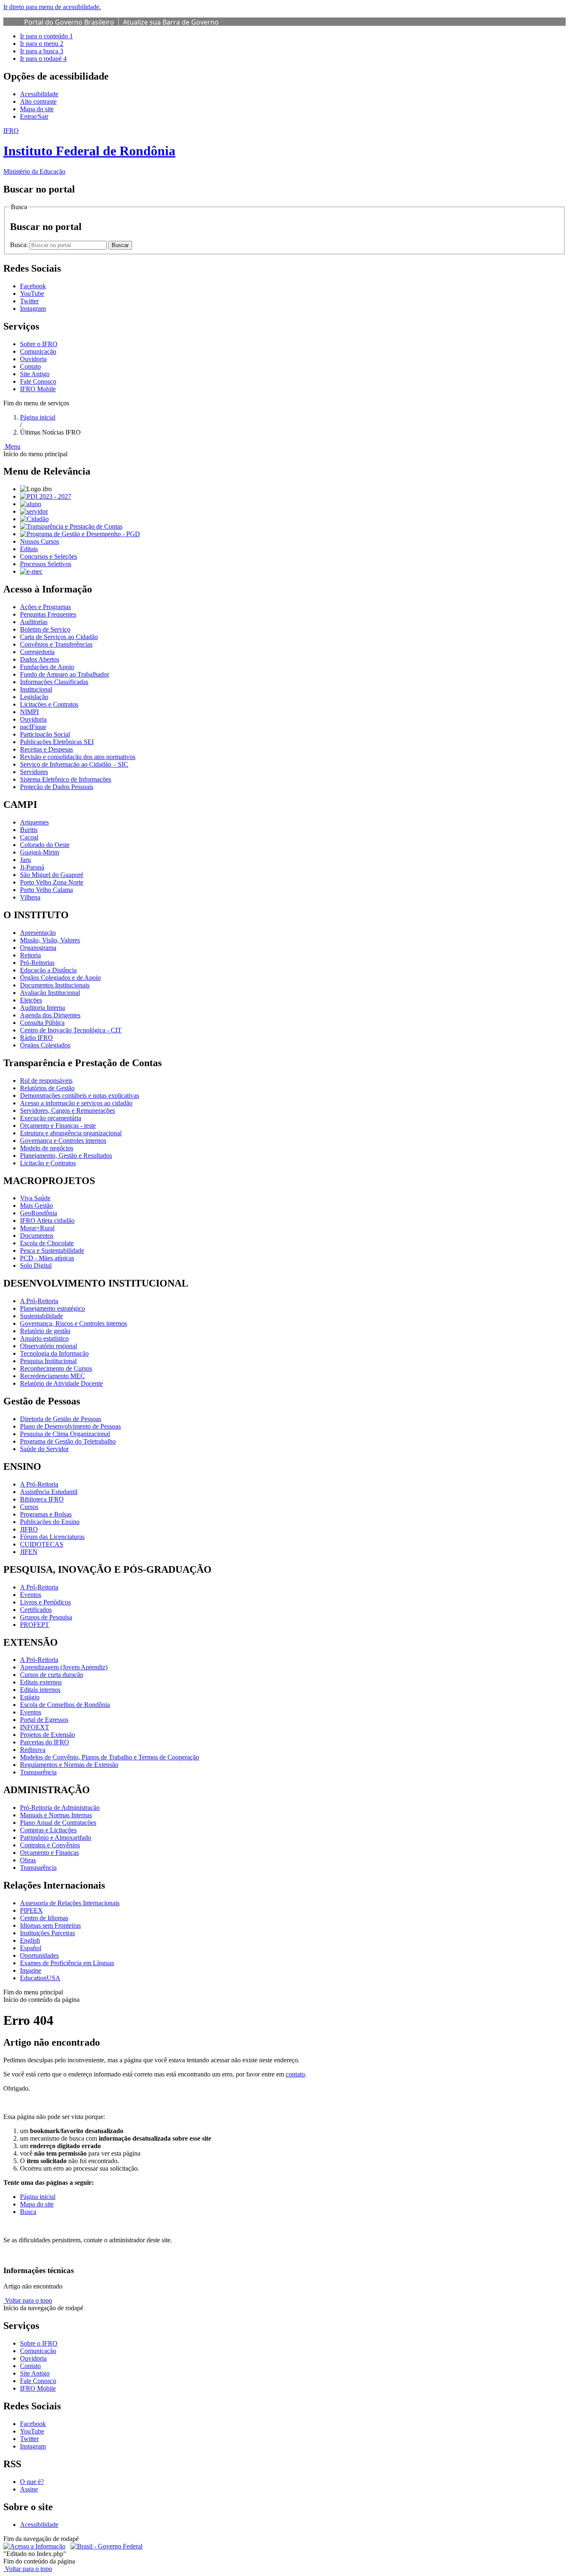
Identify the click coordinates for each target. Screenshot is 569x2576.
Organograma (38, 948)
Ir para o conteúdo (46, 36)
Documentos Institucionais (55, 985)
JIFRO (29, 1529)
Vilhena (30, 897)
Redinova (33, 1750)
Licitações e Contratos (49, 704)
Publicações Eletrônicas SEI (57, 742)
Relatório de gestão (45, 1331)
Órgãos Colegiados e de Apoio (60, 978)
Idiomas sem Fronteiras (50, 1925)
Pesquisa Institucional (48, 1361)
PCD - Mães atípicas (47, 1258)
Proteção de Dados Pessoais (57, 787)
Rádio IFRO (36, 1038)
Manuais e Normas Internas (56, 1815)
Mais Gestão (36, 1206)
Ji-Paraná (32, 867)
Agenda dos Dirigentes (50, 1015)
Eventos (31, 1595)
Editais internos (40, 1690)
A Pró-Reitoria (39, 1301)
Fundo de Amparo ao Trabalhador (65, 674)
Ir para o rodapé (43, 59)
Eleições (31, 1000)
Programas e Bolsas (46, 1514)
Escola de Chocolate (47, 1243)
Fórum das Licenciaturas (52, 1537)
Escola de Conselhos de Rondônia (65, 1705)
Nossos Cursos (40, 541)
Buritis (29, 830)
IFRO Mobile (38, 389)
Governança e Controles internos (63, 1141)
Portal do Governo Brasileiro (69, 22)
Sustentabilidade (41, 1316)
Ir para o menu (42, 44)
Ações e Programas (45, 607)
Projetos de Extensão (47, 1735)
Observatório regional (49, 1346)
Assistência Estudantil (49, 1492)
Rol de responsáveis (46, 1081)
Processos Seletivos (46, 564)
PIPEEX (31, 1910)
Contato (30, 366)
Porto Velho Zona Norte (52, 882)
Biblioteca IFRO (42, 1499)
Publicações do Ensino (50, 1522)
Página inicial (38, 417)
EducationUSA (40, 1978)
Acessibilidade (39, 94)
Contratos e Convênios (50, 1845)
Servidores (34, 772)
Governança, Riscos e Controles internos (74, 1323)
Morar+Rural (37, 1228)
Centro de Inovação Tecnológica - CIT (71, 1030)
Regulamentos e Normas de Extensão (69, 1765)
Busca (28, 2212)
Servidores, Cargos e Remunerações (67, 1111)
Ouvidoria (33, 359)
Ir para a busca (42, 51)
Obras (28, 1860)
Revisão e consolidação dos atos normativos (78, 757)
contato (295, 2074)
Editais (29, 549)
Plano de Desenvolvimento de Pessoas (70, 1426)
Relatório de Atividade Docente (61, 1383)
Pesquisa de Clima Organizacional (65, 1434)
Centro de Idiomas (44, 1918)
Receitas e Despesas (46, 749)
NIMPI (29, 712)
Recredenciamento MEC (52, 1376)
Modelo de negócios (47, 1148)
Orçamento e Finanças (49, 1853)
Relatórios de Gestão (47, 1088)
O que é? (32, 2482)
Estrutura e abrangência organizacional (71, 1133)
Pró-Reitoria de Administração (60, 1808)
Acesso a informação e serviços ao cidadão (76, 1103)
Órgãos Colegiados (45, 1045)
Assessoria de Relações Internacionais (70, 1903)
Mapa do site (37, 109)
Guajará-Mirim (40, 852)
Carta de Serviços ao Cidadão (59, 637)
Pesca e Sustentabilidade (52, 1251)
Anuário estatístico (44, 1338)
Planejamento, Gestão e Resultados (66, 1156)
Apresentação (38, 933)
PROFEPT (35, 1625)
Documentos (37, 1236)
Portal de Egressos (44, 1720)
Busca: (20, 245)
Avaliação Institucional (50, 993)
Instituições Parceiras (47, 1933)
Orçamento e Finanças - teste (58, 1126)
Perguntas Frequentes (48, 614)
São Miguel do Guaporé (52, 875)
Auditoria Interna (42, 1008)
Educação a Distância (48, 970)
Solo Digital (36, 1266)
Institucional (36, 689)
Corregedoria (37, 652)
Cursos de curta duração (52, 1675)
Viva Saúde (35, 1198)
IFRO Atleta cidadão (47, 1221)
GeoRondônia (39, 1213)
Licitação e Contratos (48, 1163)
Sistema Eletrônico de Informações (66, 779)
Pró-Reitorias (37, 963)
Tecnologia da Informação (54, 1353)
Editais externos (41, 1682)
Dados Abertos (40, 659)
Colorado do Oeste (45, 845)
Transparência (38, 1772)
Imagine (31, 1970)
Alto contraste (38, 101)
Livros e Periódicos (45, 1602)
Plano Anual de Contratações (58, 1823)
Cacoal (29, 837)
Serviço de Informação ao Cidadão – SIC (74, 764)
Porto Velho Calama (46, 890)
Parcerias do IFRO (45, 1742)
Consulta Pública (42, 1023)
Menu (12, 446)
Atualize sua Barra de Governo (171, 22)
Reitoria (30, 955)
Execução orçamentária (51, 1118)
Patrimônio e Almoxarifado (56, 1838)
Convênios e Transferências (56, 644)
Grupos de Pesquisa (46, 1617)
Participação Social (45, 734)
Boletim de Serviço (45, 629)
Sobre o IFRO (39, 344)
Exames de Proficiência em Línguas (67, 1963)
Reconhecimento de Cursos (56, 1368)
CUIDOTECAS (42, 1544)
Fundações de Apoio (47, 667)
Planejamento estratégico (52, 1308)
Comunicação (38, 351)
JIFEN (29, 1552)
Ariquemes (34, 822)
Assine (29, 2489)
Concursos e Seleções (49, 556)
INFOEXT (35, 1727)
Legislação (34, 697)
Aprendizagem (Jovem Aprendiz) (64, 1667)
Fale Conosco (38, 381)
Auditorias (34, 622)
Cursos (29, 1507)
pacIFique (33, 727)
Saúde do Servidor (44, 1449)
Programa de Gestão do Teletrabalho (68, 1441)
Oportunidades (39, 1955)
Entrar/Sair (34, 116)
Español (31, 1948)
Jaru (25, 860)
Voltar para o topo (28, 2300)
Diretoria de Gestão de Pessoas (61, 1419)
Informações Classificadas (54, 682)
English (30, 1940)
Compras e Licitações (48, 1830)
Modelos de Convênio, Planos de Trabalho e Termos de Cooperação (110, 1757)
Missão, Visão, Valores (50, 940)
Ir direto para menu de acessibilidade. (52, 7)
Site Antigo (35, 374)
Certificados (36, 1610)
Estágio (30, 1697)
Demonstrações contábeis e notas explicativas (80, 1096)
